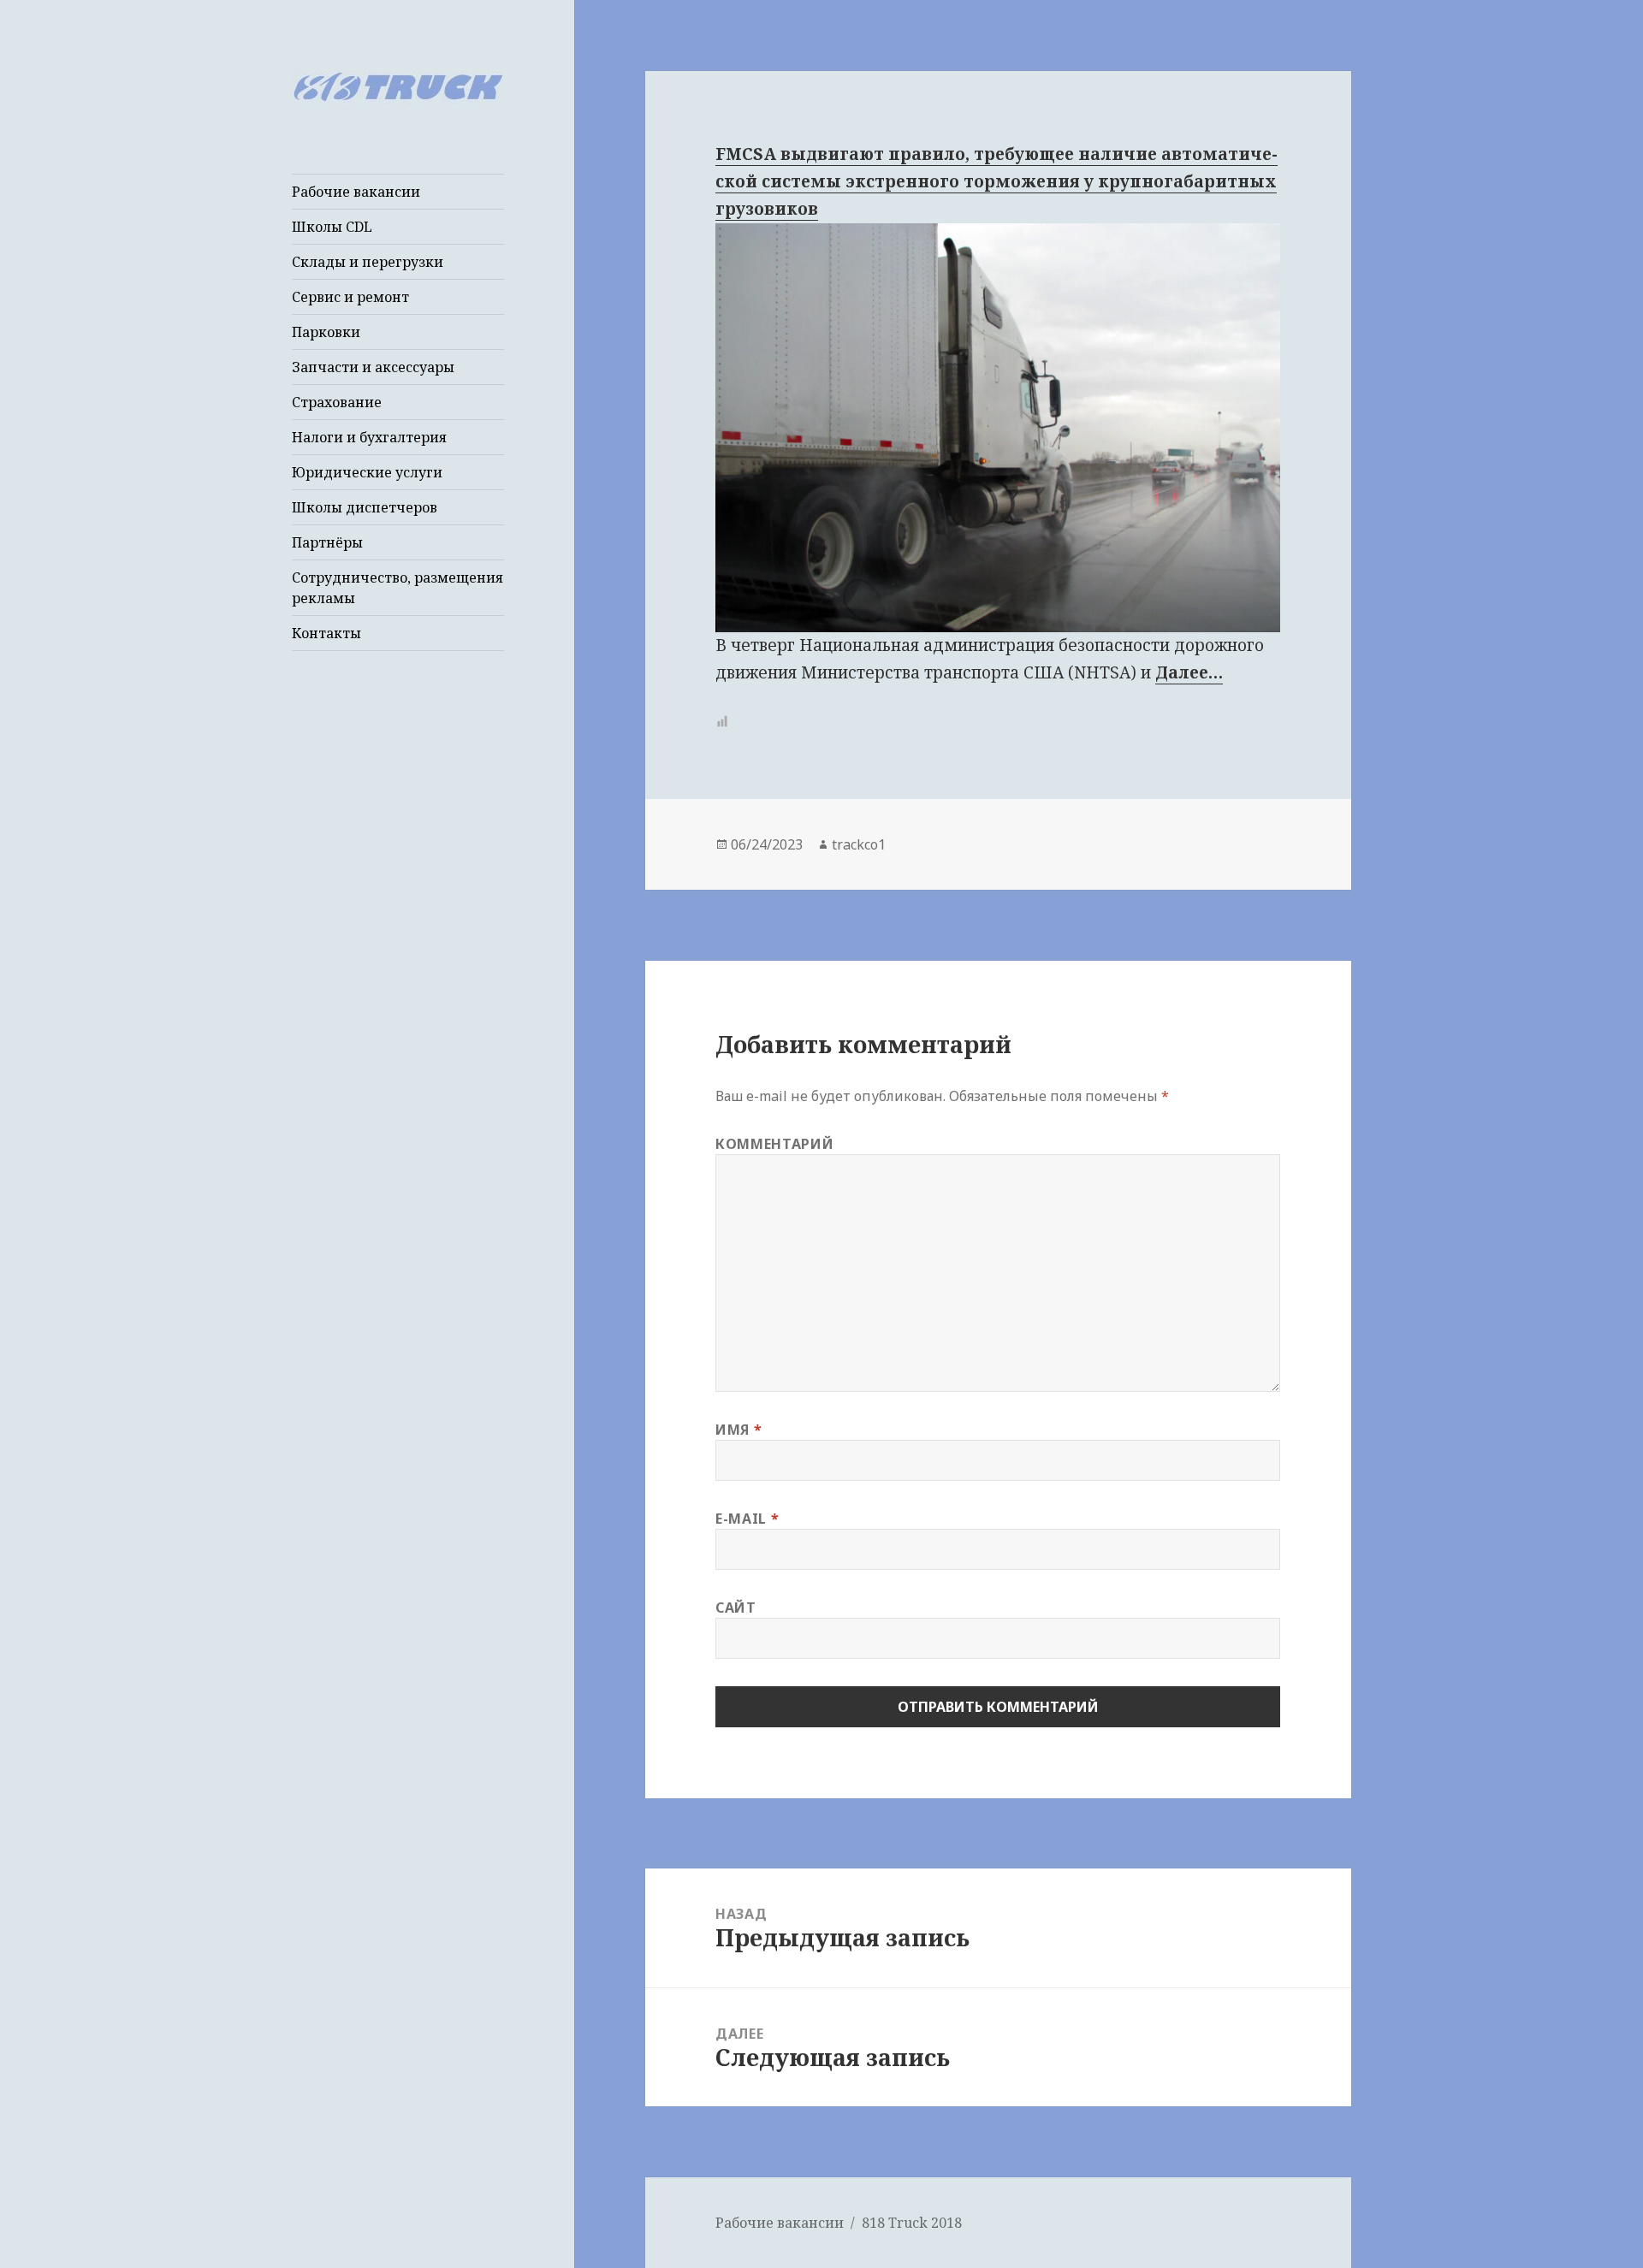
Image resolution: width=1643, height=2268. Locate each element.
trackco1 (859, 844)
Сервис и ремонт (350, 297)
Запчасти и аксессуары (373, 367)
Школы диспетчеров (365, 507)
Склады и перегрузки (368, 262)
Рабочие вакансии (356, 192)
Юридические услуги (367, 472)
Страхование (337, 402)
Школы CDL (332, 227)
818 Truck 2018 (912, 2223)
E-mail (747, 1519)
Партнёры (327, 542)
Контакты (326, 633)
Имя (738, 1430)
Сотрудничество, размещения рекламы (397, 588)
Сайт (736, 1608)
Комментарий (774, 1144)
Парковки (326, 332)
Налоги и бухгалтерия (369, 437)
